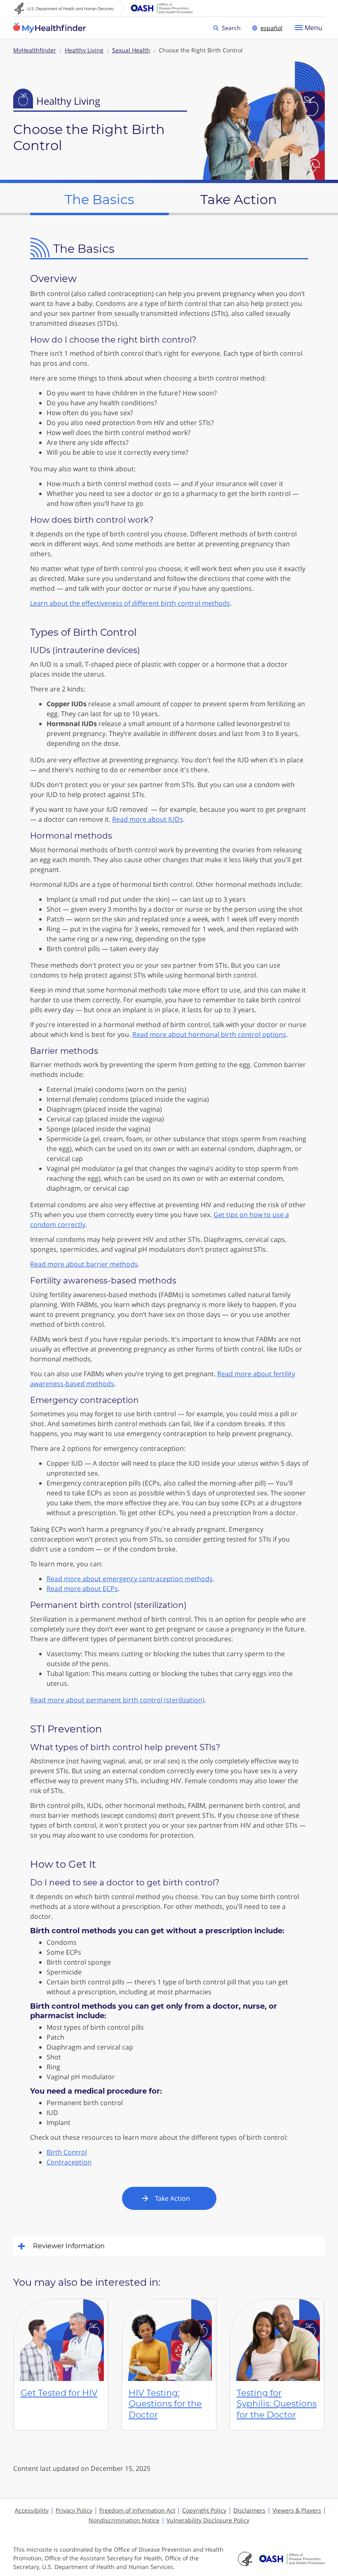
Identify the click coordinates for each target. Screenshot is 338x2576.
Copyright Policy (204, 2510)
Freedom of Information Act (137, 2510)
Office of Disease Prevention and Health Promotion (162, 8)
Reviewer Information (69, 2246)
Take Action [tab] (239, 199)
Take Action (173, 2198)
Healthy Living (84, 50)
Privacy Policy (74, 2510)
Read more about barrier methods (84, 1264)
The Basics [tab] (100, 199)
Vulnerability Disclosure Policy (208, 2520)
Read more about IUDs (148, 819)
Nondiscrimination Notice (124, 2520)
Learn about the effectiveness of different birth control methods (130, 603)
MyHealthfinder (49, 28)
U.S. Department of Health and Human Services (69, 8)
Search (232, 27)
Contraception (69, 2162)
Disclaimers (249, 2510)
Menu (313, 28)
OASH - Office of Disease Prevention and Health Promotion (292, 2559)
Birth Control (67, 2152)
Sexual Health (131, 50)
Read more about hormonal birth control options (209, 1034)
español (271, 28)
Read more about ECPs (82, 1589)
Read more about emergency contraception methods (130, 1579)
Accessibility (32, 2510)
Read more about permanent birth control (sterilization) (117, 1700)
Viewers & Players (297, 2510)
